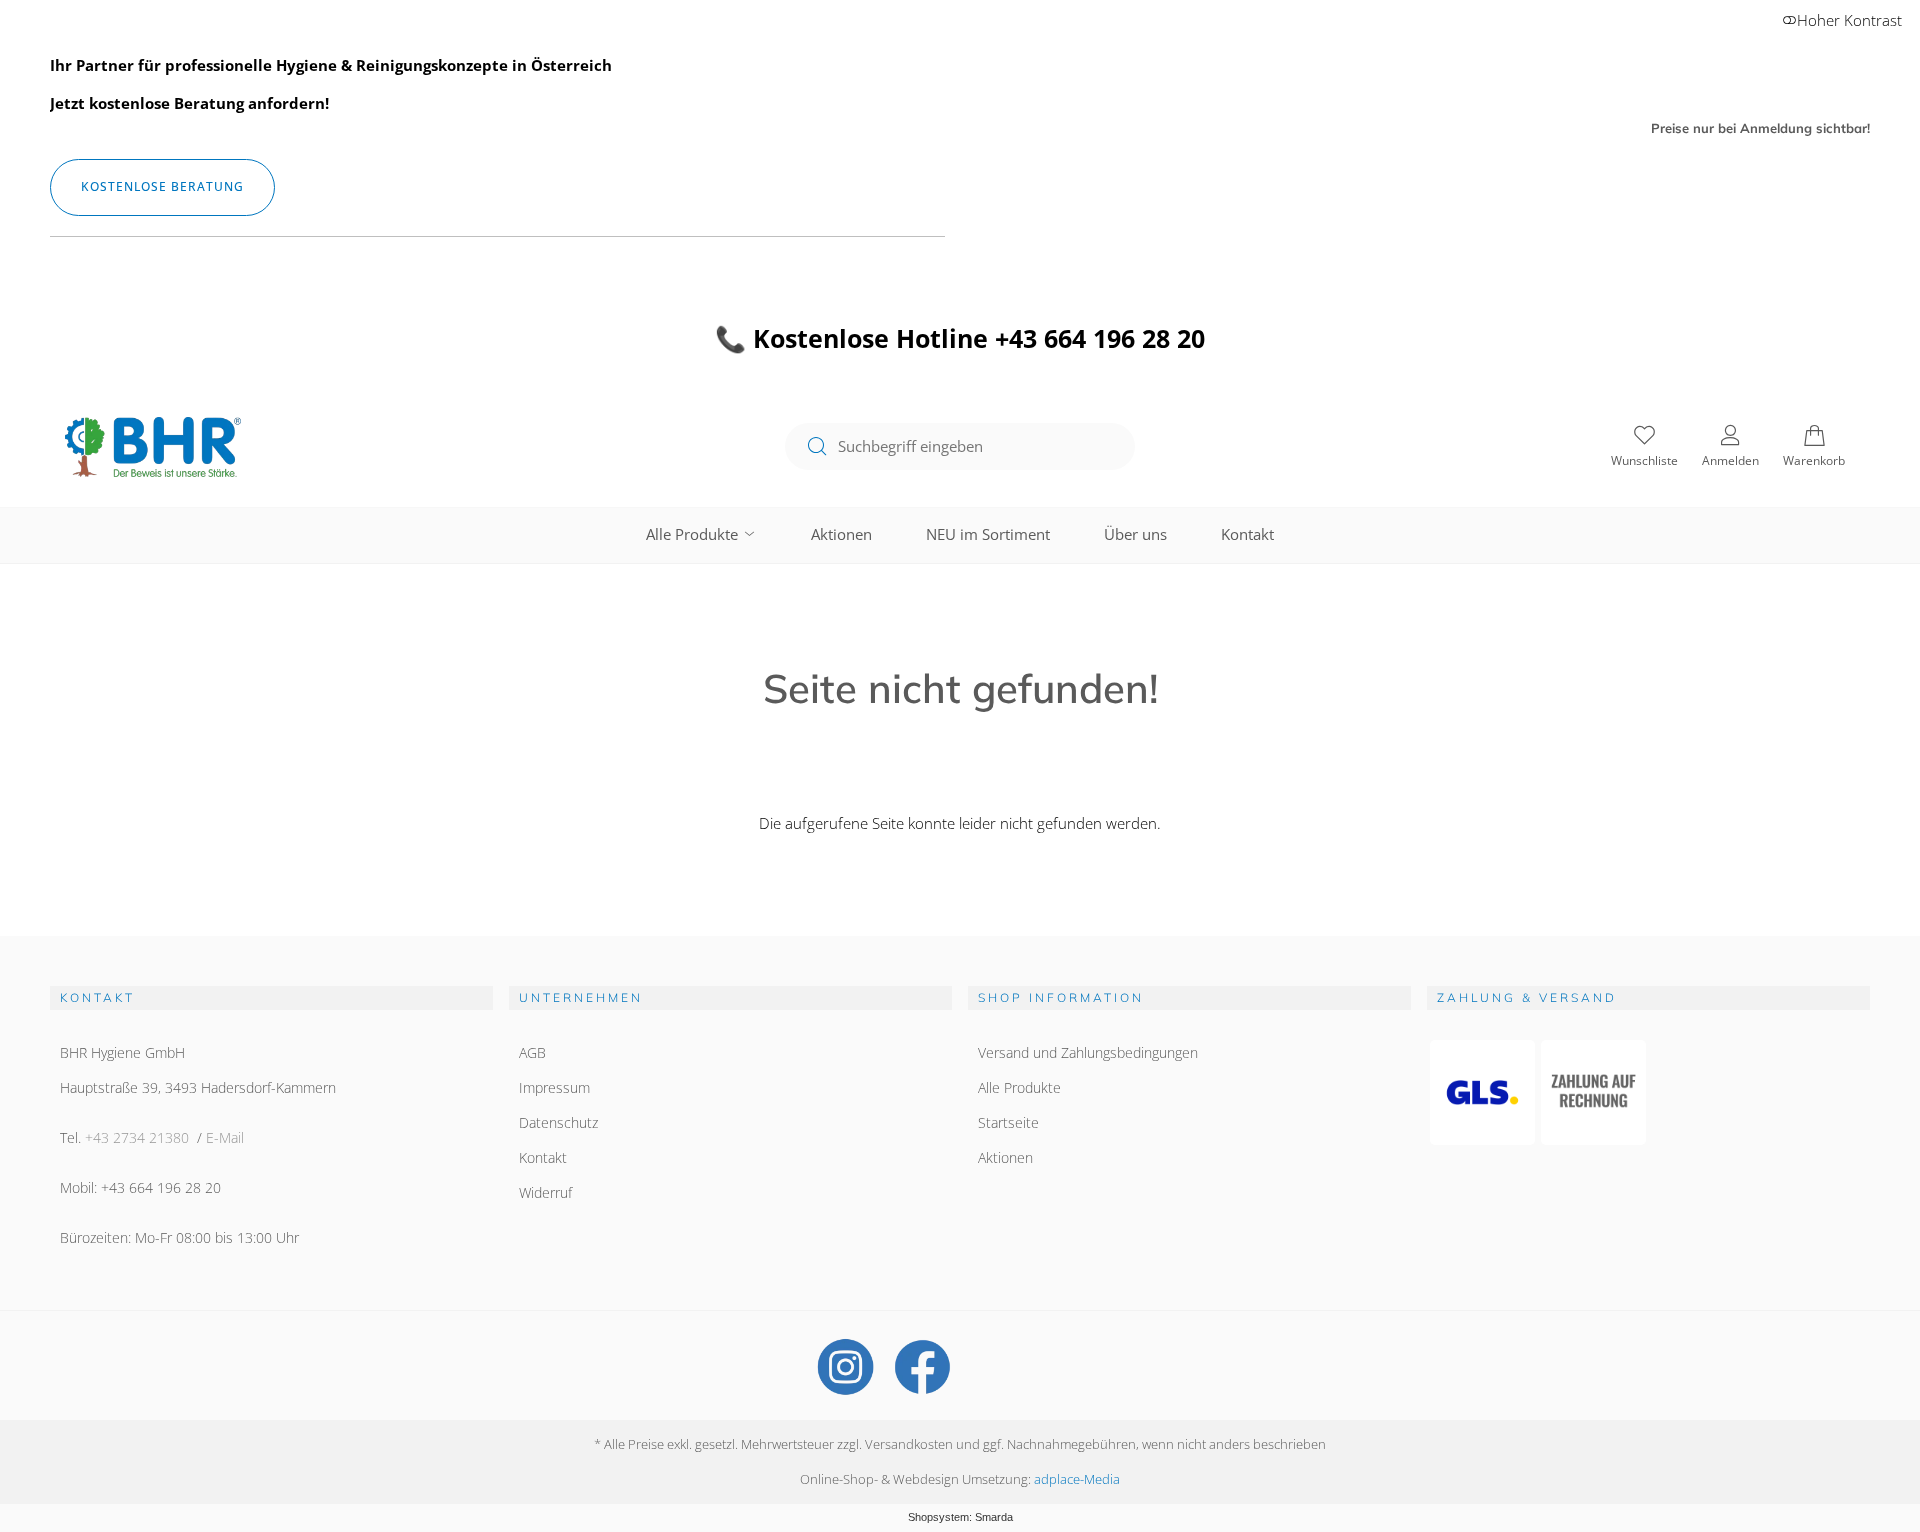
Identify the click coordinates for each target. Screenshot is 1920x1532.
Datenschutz (558, 1122)
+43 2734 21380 (137, 1137)
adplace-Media (1077, 1479)
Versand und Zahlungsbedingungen (1088, 1052)
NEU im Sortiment (988, 534)
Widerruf (545, 1192)
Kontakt (1247, 534)
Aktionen (841, 534)
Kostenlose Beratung (162, 186)
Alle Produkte (694, 534)
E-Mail (225, 1137)
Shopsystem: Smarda (960, 1517)
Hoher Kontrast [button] (1849, 20)
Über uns (1135, 534)
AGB (532, 1052)
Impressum (554, 1087)
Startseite (1008, 1122)
